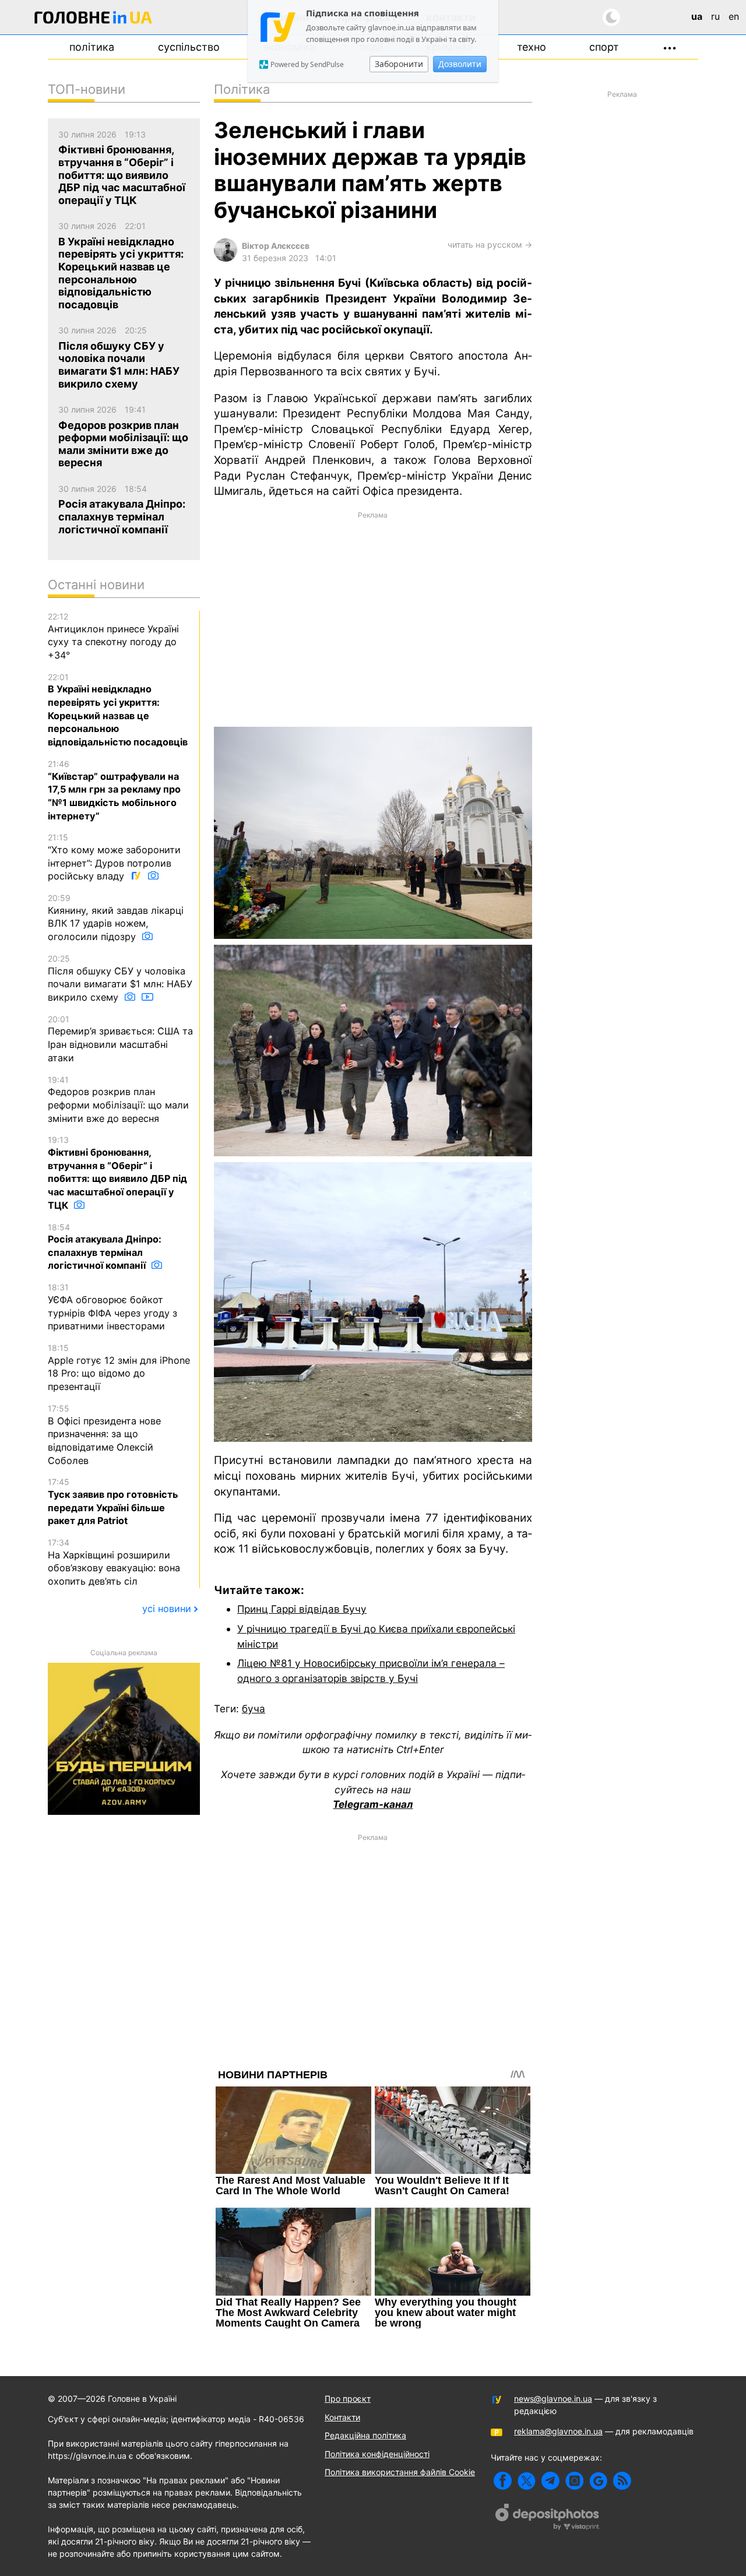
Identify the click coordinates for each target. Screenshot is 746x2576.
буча (254, 1708)
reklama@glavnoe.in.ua (558, 2431)
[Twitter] (527, 2481)
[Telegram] (550, 2481)
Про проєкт (348, 2399)
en (734, 16)
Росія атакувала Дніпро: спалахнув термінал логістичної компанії (105, 1247)
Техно (532, 47)
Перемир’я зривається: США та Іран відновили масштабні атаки (120, 1039)
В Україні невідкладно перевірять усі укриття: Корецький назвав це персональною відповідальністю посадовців (118, 710)
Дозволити (460, 64)
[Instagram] (574, 2481)
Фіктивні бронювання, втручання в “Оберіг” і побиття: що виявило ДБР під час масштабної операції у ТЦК (117, 1173)
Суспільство (189, 47)
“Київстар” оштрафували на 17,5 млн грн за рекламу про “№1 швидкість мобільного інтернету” (114, 790)
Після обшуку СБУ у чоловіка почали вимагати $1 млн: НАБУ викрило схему (120, 978)
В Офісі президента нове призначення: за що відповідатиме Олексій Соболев (104, 1435)
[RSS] (622, 2481)
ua (697, 16)
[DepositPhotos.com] (548, 2518)
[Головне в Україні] (93, 20)
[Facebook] (503, 2481)
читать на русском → (490, 244)
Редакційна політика (365, 2435)
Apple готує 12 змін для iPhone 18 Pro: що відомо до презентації (119, 1368)
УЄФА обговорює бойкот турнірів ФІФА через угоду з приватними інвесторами (112, 1307)
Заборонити (399, 64)
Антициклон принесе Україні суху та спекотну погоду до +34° (113, 636)
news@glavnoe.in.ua (553, 2399)
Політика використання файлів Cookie (400, 2472)
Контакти (342, 2417)
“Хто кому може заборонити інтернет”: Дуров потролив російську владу (114, 857)
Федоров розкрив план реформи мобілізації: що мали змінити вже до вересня (118, 1099)
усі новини (167, 1609)
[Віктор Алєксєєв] (226, 258)
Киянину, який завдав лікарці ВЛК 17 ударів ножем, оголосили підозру (116, 918)
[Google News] (598, 2481)
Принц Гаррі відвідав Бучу (302, 1609)
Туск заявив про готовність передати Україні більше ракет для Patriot (113, 1502)
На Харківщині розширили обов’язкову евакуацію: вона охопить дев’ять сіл (114, 1562)
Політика (92, 47)
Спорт (604, 47)
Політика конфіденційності (377, 2454)
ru (715, 16)
